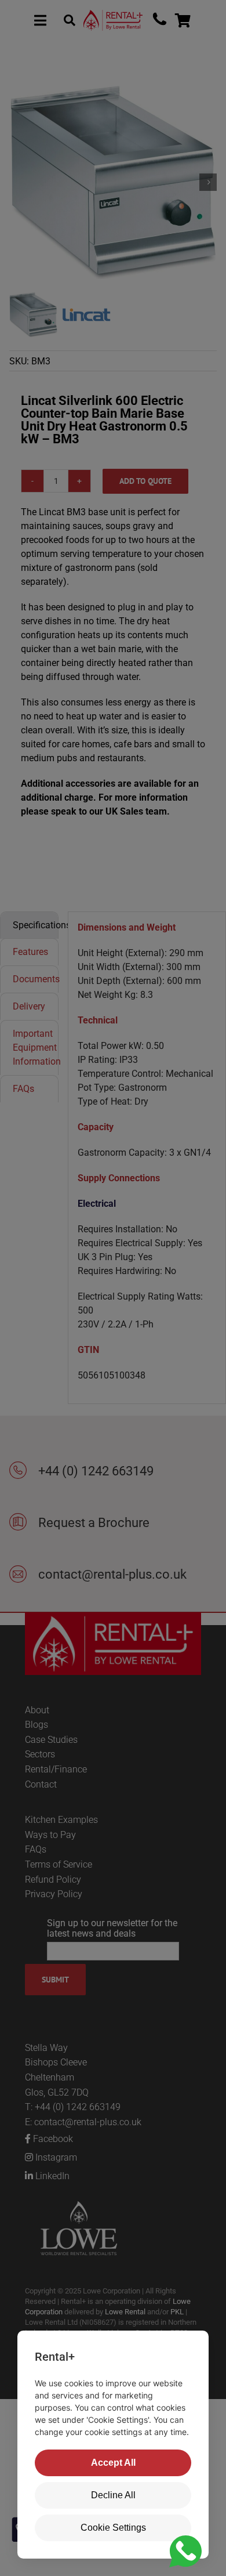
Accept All (113, 2463)
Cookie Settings (113, 2528)
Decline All (113, 2495)
